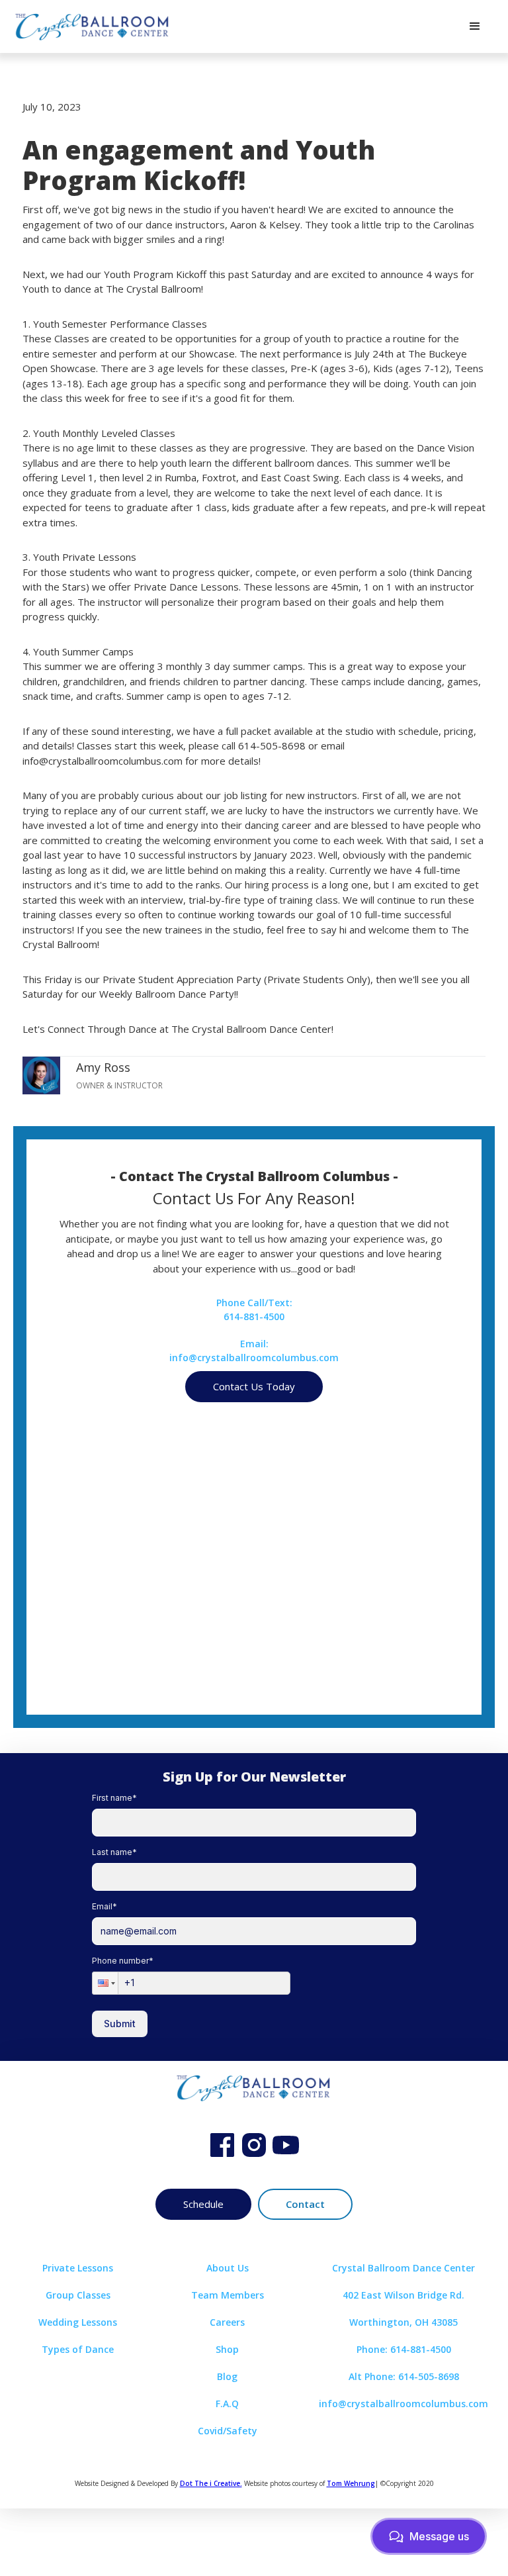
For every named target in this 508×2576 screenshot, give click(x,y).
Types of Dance (78, 2349)
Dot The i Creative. (211, 2483)
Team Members (228, 2295)
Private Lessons (78, 2268)
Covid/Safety (228, 2431)
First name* (114, 1798)
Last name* (114, 1852)
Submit (120, 2024)
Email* (105, 1906)
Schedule (203, 2204)
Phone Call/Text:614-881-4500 (254, 1310)
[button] (475, 26)
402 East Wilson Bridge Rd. (403, 2295)
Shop (227, 2349)
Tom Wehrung (351, 2483)
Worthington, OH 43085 (403, 2322)
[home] (93, 26)
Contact (305, 2204)
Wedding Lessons (78, 2322)
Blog (227, 2376)
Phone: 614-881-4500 (404, 2349)
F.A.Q (227, 2404)
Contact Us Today (254, 1386)
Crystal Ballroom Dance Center (403, 2268)
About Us (228, 2268)
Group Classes (78, 2295)
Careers (227, 2322)
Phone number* (123, 1961)
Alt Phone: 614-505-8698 (404, 2376)
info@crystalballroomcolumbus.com (403, 2404)
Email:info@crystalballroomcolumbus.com (254, 1351)
